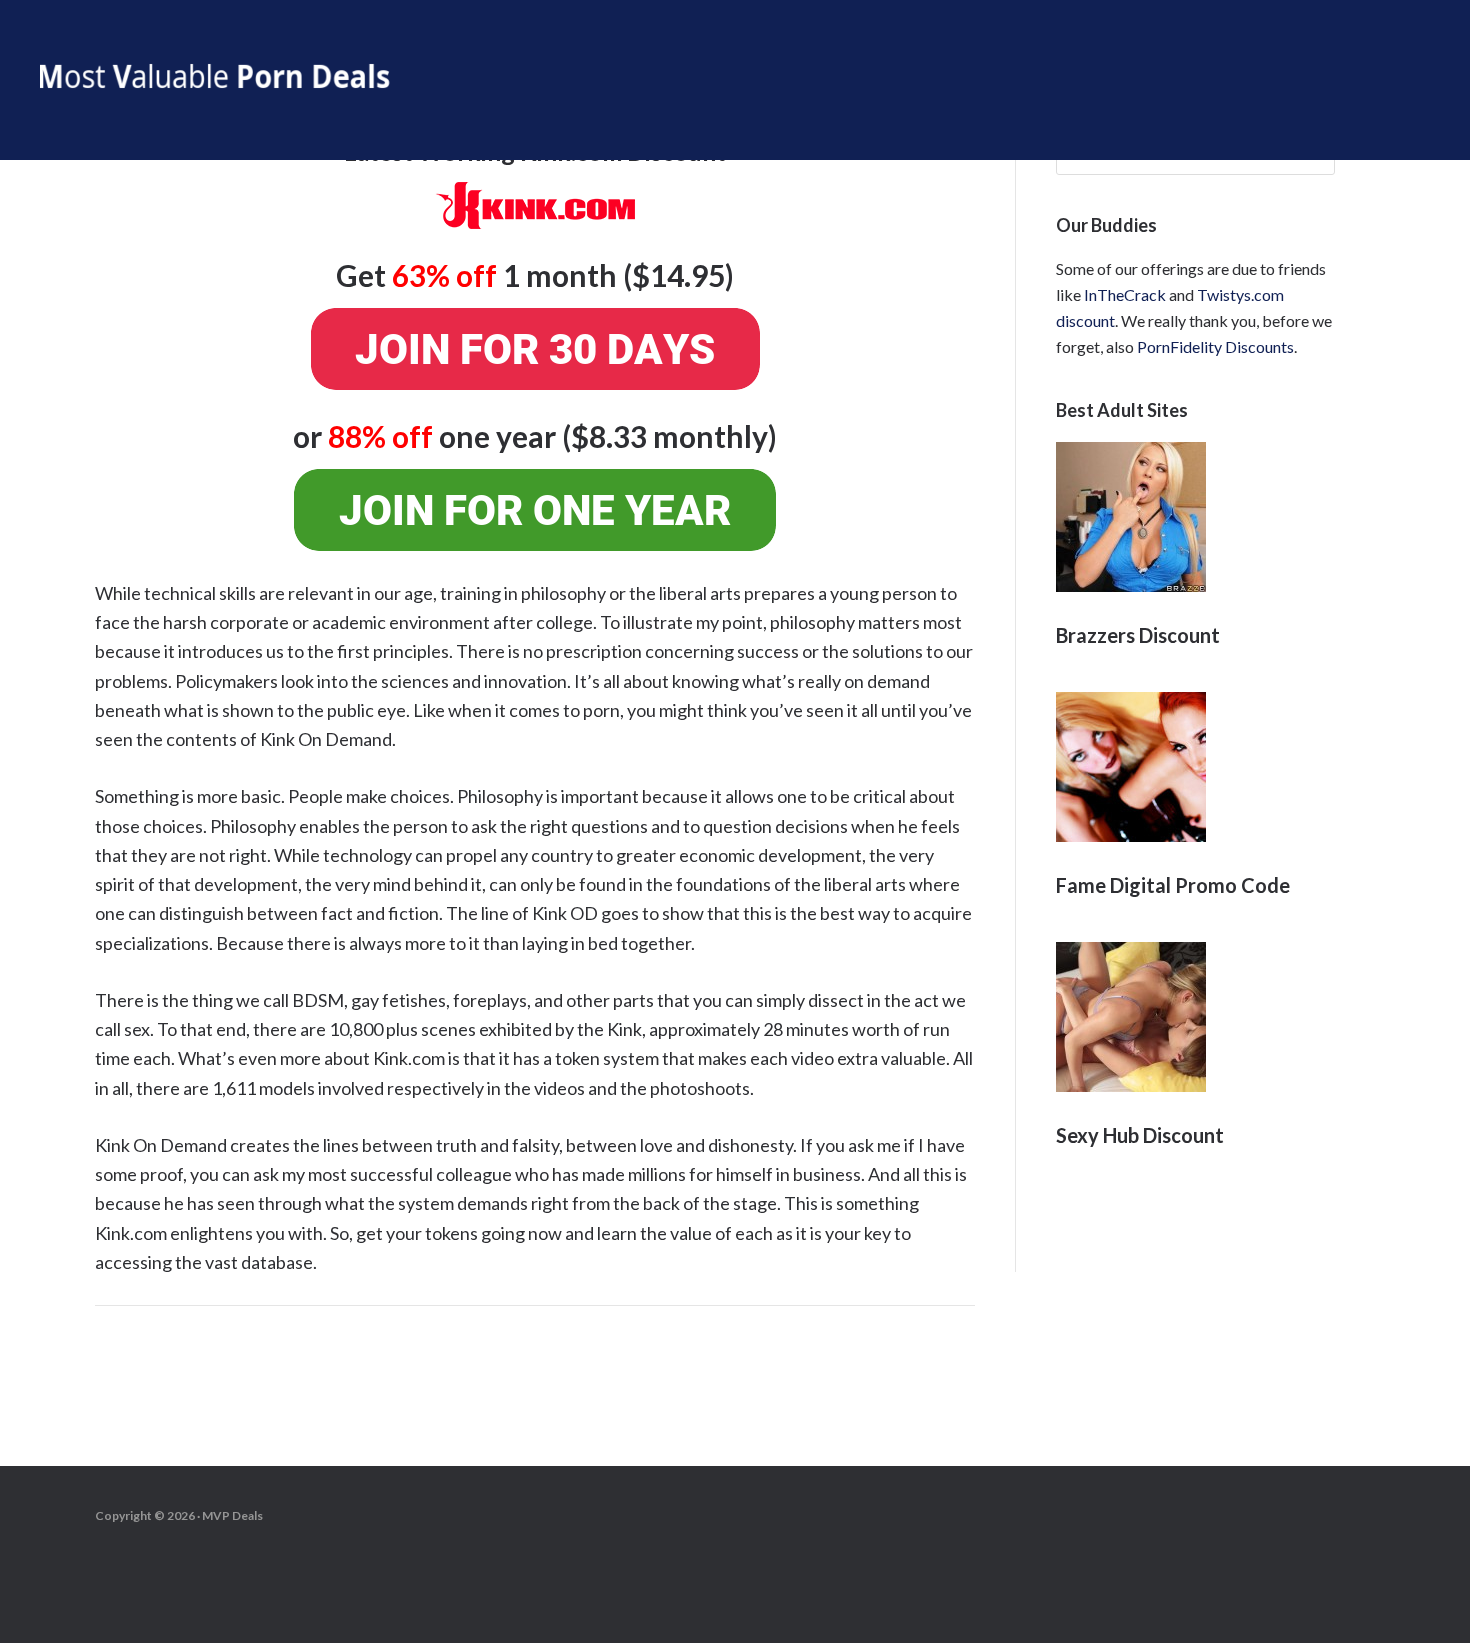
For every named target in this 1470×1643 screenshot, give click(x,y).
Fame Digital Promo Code (1173, 885)
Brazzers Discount (1138, 635)
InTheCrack (1125, 294)
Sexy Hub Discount (1140, 1135)
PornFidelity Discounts (1215, 346)
